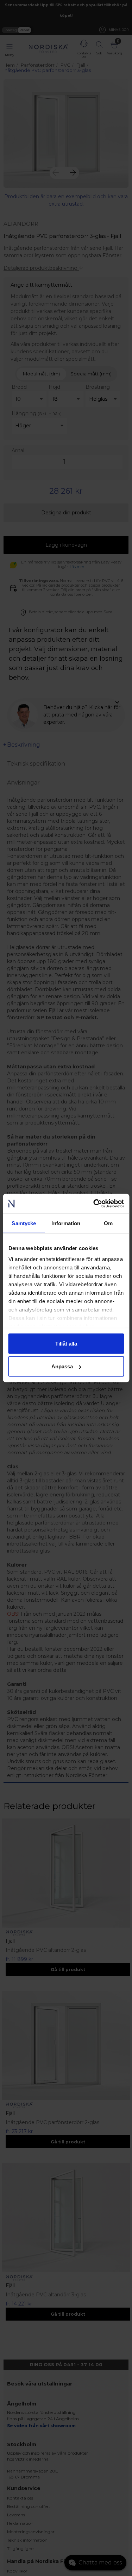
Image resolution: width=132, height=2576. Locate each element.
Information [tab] (66, 1223)
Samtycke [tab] (24, 1223)
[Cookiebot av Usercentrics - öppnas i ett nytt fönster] (94, 1204)
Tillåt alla (66, 1343)
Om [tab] (108, 1223)
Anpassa (62, 1366)
